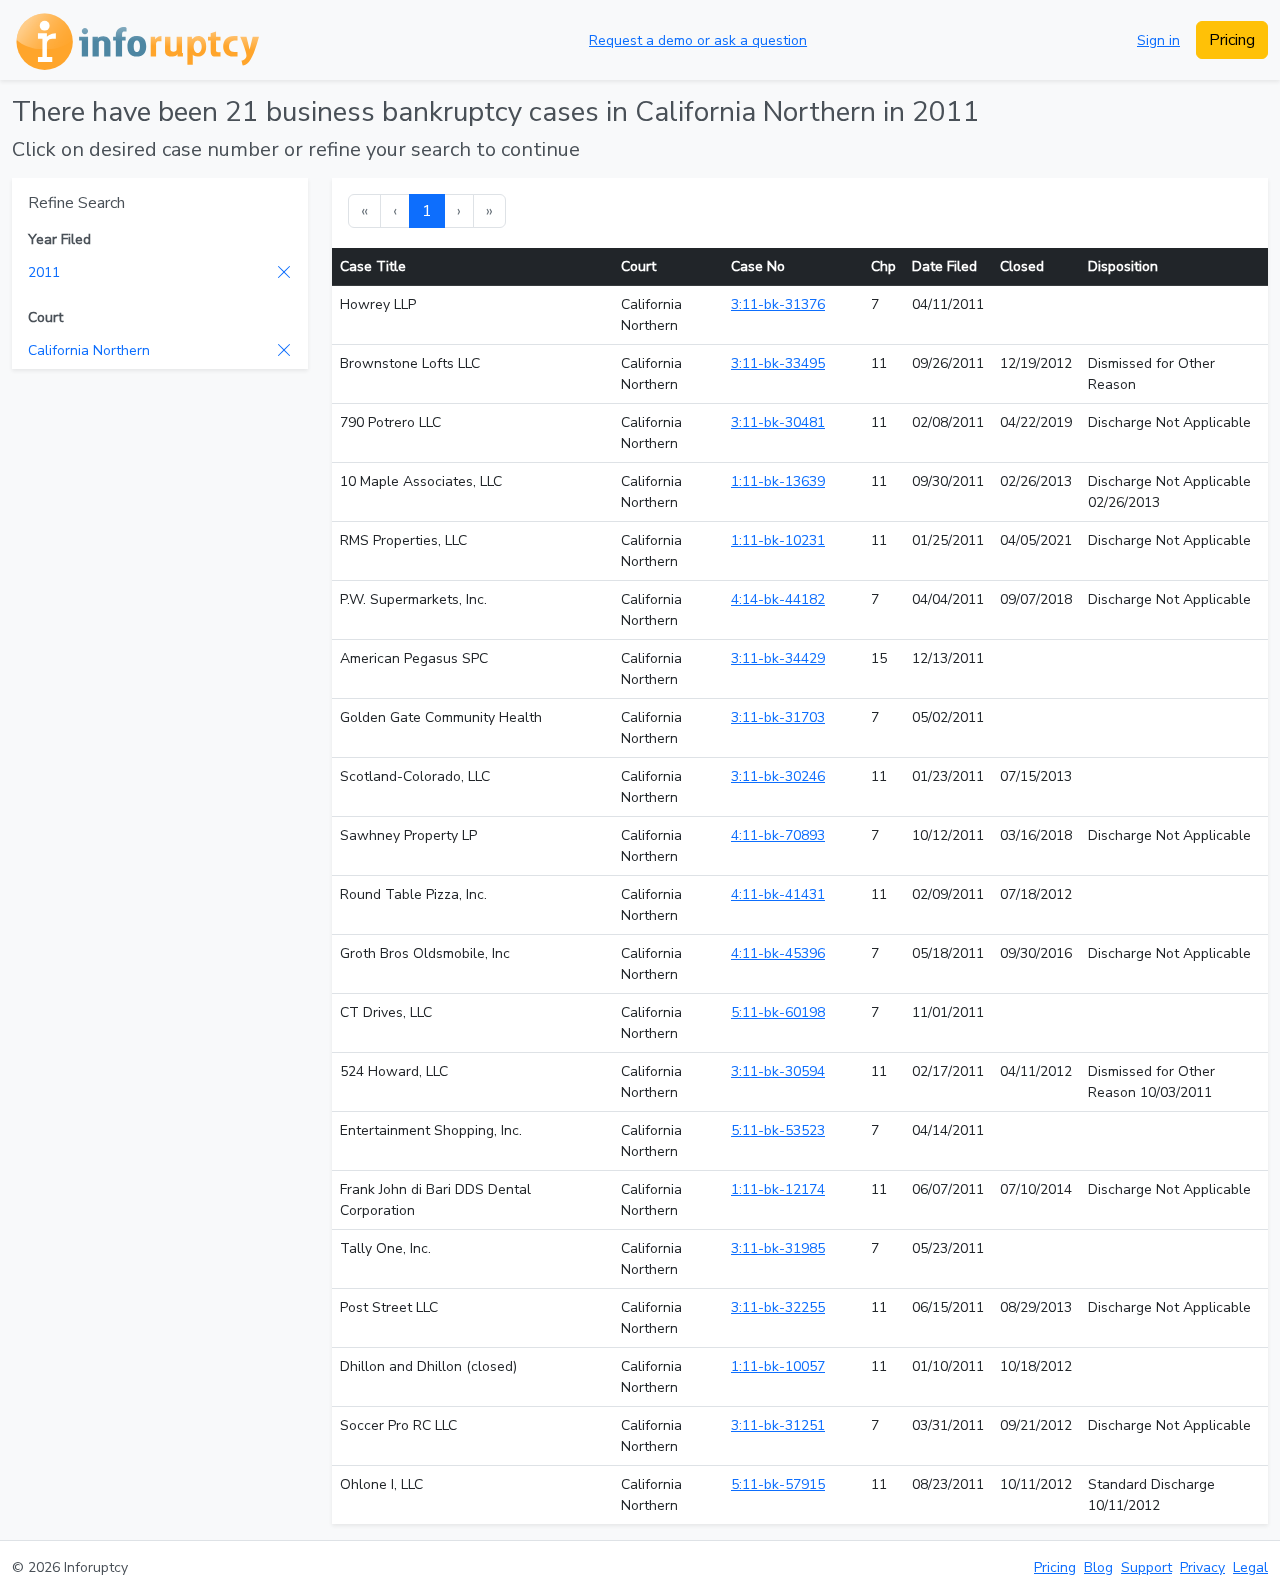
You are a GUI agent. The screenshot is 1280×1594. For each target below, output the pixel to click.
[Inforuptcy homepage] (135, 40)
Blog (1098, 1567)
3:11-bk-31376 (778, 304)
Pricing (1232, 40)
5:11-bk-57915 (778, 1484)
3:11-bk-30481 (778, 422)
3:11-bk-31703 (778, 717)
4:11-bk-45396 (778, 953)
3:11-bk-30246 (778, 776)
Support (1146, 1567)
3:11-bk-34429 (778, 658)
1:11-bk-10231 (778, 540)
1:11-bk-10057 (778, 1366)
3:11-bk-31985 (778, 1248)
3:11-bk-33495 (778, 363)
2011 (44, 272)
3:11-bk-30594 (778, 1071)
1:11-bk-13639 (778, 481)
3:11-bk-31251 (778, 1425)
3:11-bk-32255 (778, 1307)
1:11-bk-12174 (778, 1189)
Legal (1250, 1567)
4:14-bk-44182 (778, 599)
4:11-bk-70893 (778, 835)
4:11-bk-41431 (778, 894)
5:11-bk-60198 (778, 1012)
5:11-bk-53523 (778, 1130)
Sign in (1158, 40)
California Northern (89, 350)
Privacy (1202, 1567)
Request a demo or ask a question (698, 40)
